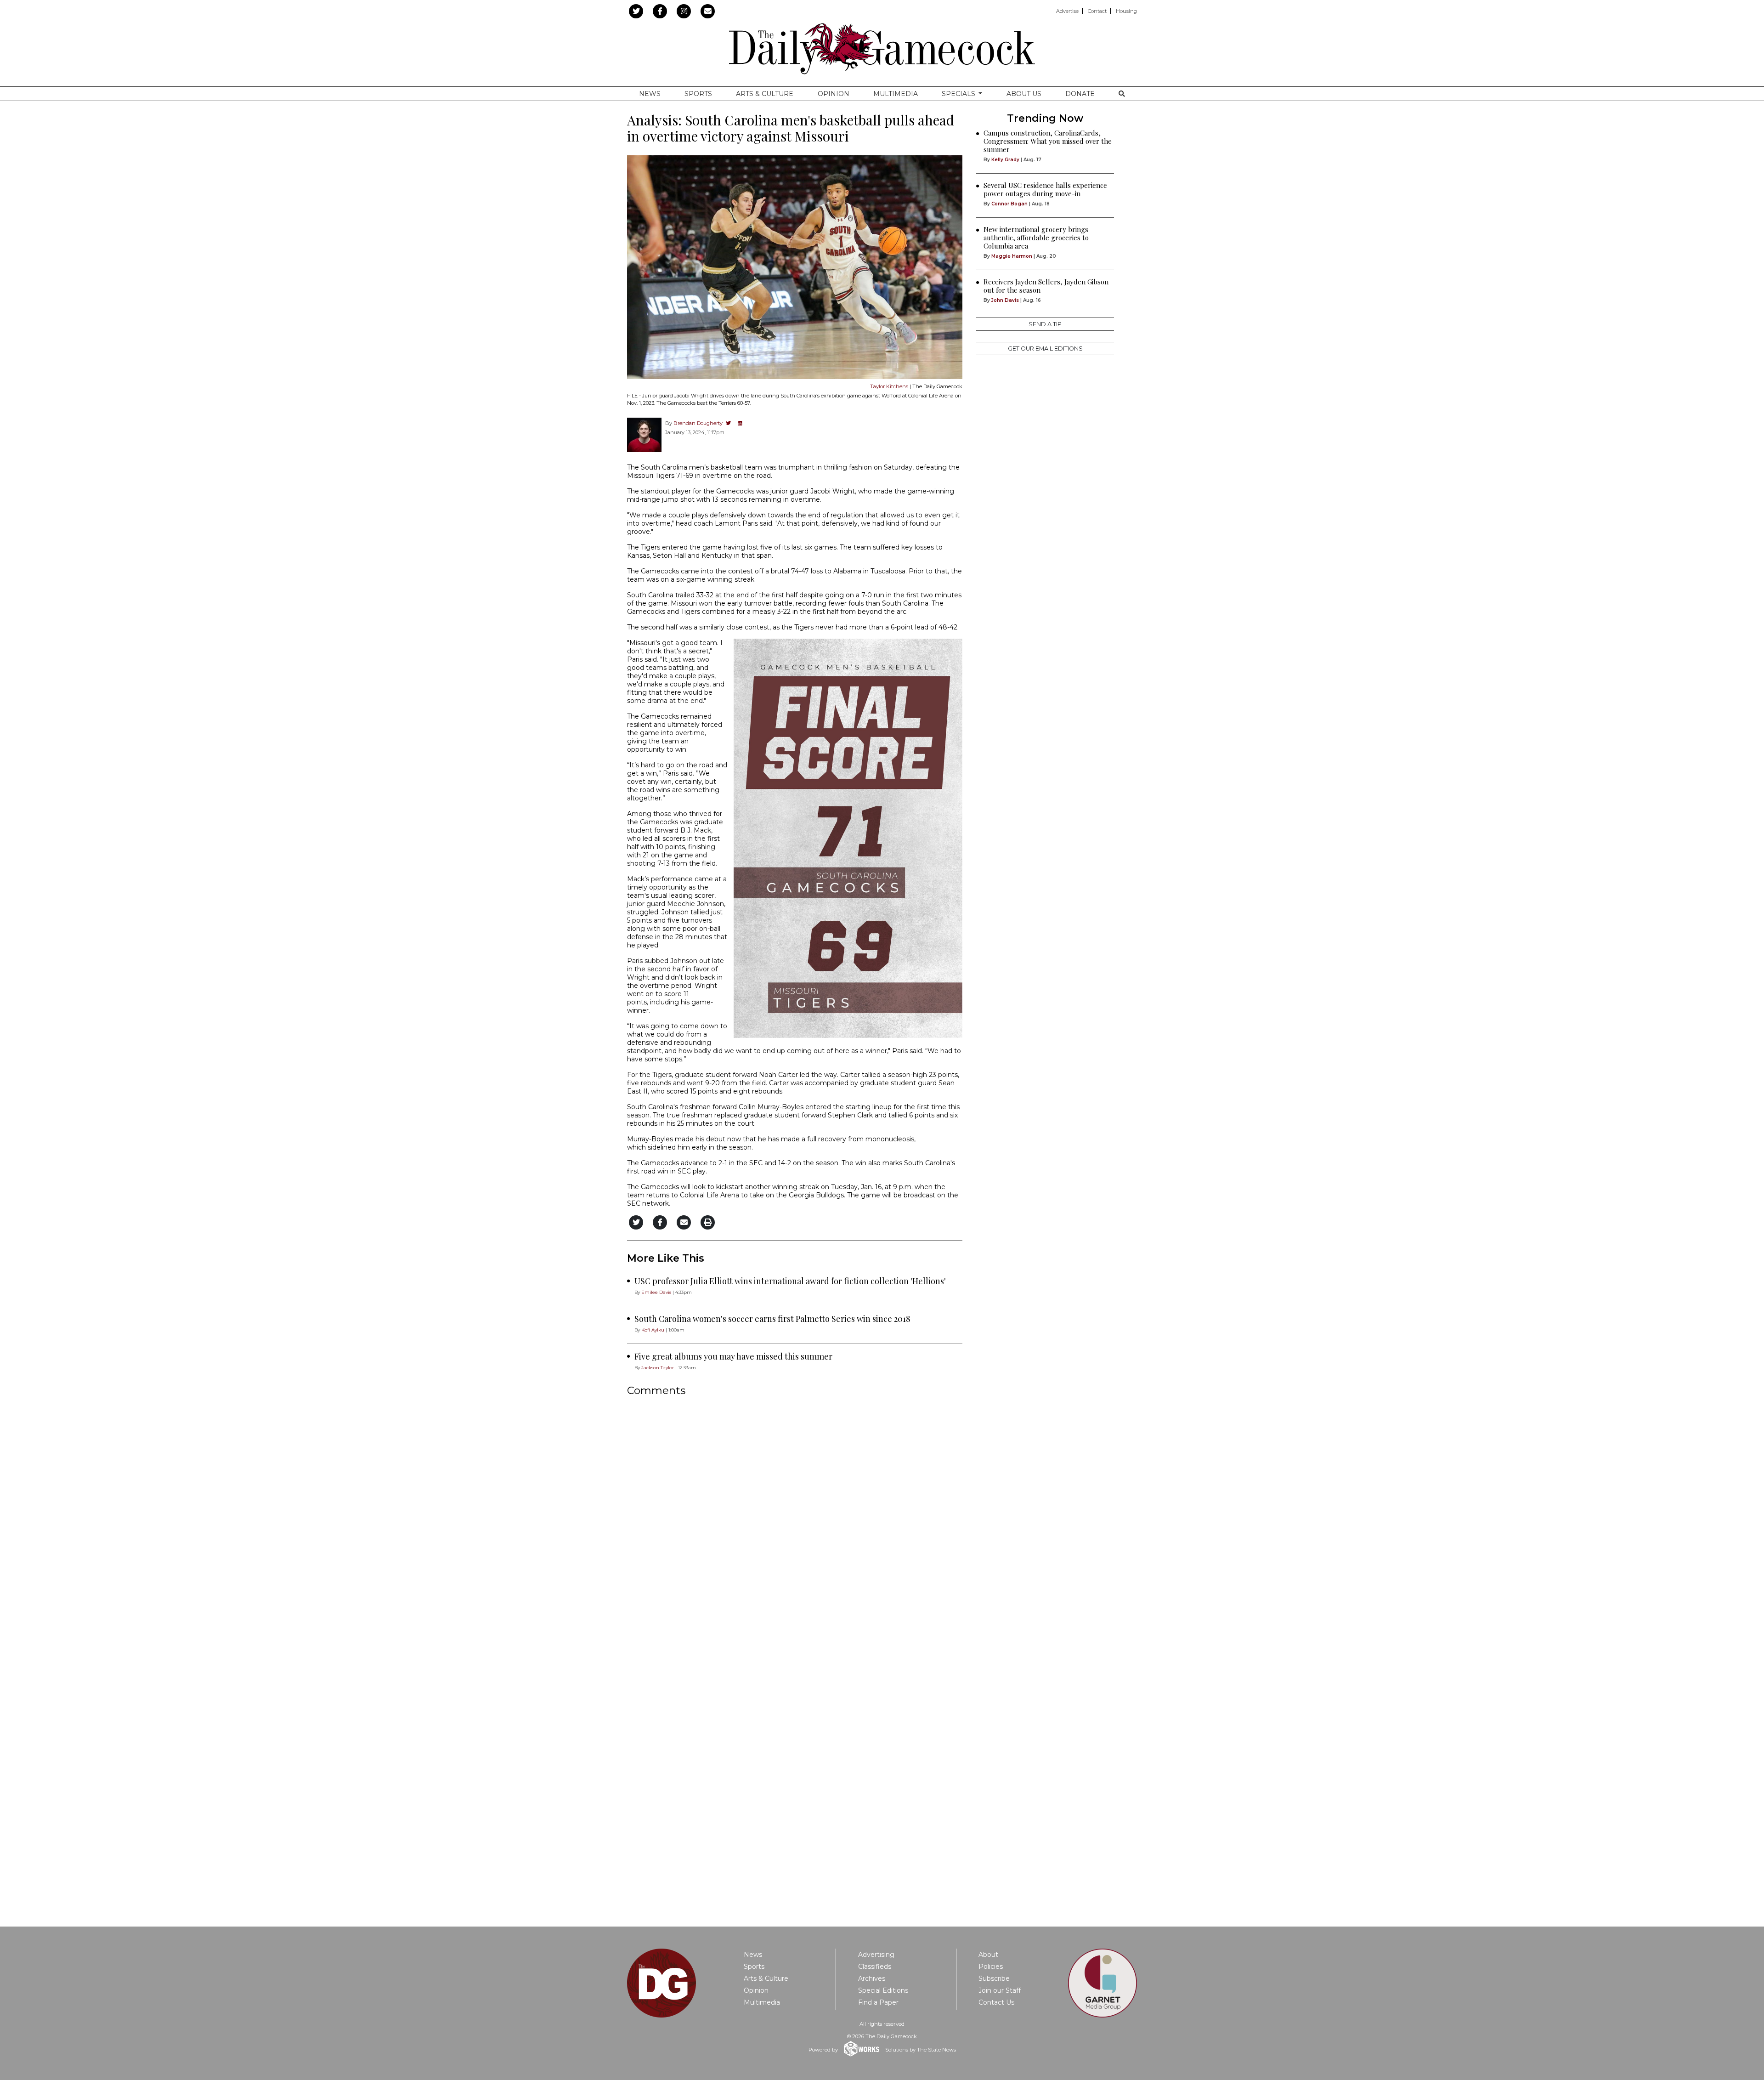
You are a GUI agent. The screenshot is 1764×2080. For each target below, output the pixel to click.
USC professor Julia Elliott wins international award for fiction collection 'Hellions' (790, 1281)
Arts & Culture (765, 94)
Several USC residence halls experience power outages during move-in (1045, 189)
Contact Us (996, 2002)
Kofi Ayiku (653, 1330)
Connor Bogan (1009, 204)
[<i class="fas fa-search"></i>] (1122, 94)
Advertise (1067, 11)
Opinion (834, 94)
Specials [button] (959, 94)
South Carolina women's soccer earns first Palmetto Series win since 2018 (772, 1319)
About (988, 1955)
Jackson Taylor (658, 1368)
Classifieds (875, 1967)
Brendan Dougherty (698, 423)
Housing (1126, 11)
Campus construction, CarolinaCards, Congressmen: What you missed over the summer (1048, 141)
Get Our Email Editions (1045, 349)
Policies (991, 1967)
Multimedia (896, 94)
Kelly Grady (1005, 160)
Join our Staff (1000, 1990)
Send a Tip (1045, 324)
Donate (1080, 94)
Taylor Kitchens (889, 386)
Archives (872, 1978)
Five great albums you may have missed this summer (733, 1356)
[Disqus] (795, 1526)
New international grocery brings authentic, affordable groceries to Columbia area (1036, 238)
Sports (698, 94)
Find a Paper (878, 2002)
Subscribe (994, 1978)
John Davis (1005, 300)
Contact (1097, 11)
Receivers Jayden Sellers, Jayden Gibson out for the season (1046, 286)
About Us (1024, 94)
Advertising (876, 1955)
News (650, 94)
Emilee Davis (656, 1292)
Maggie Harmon (1012, 256)
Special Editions (883, 1990)
